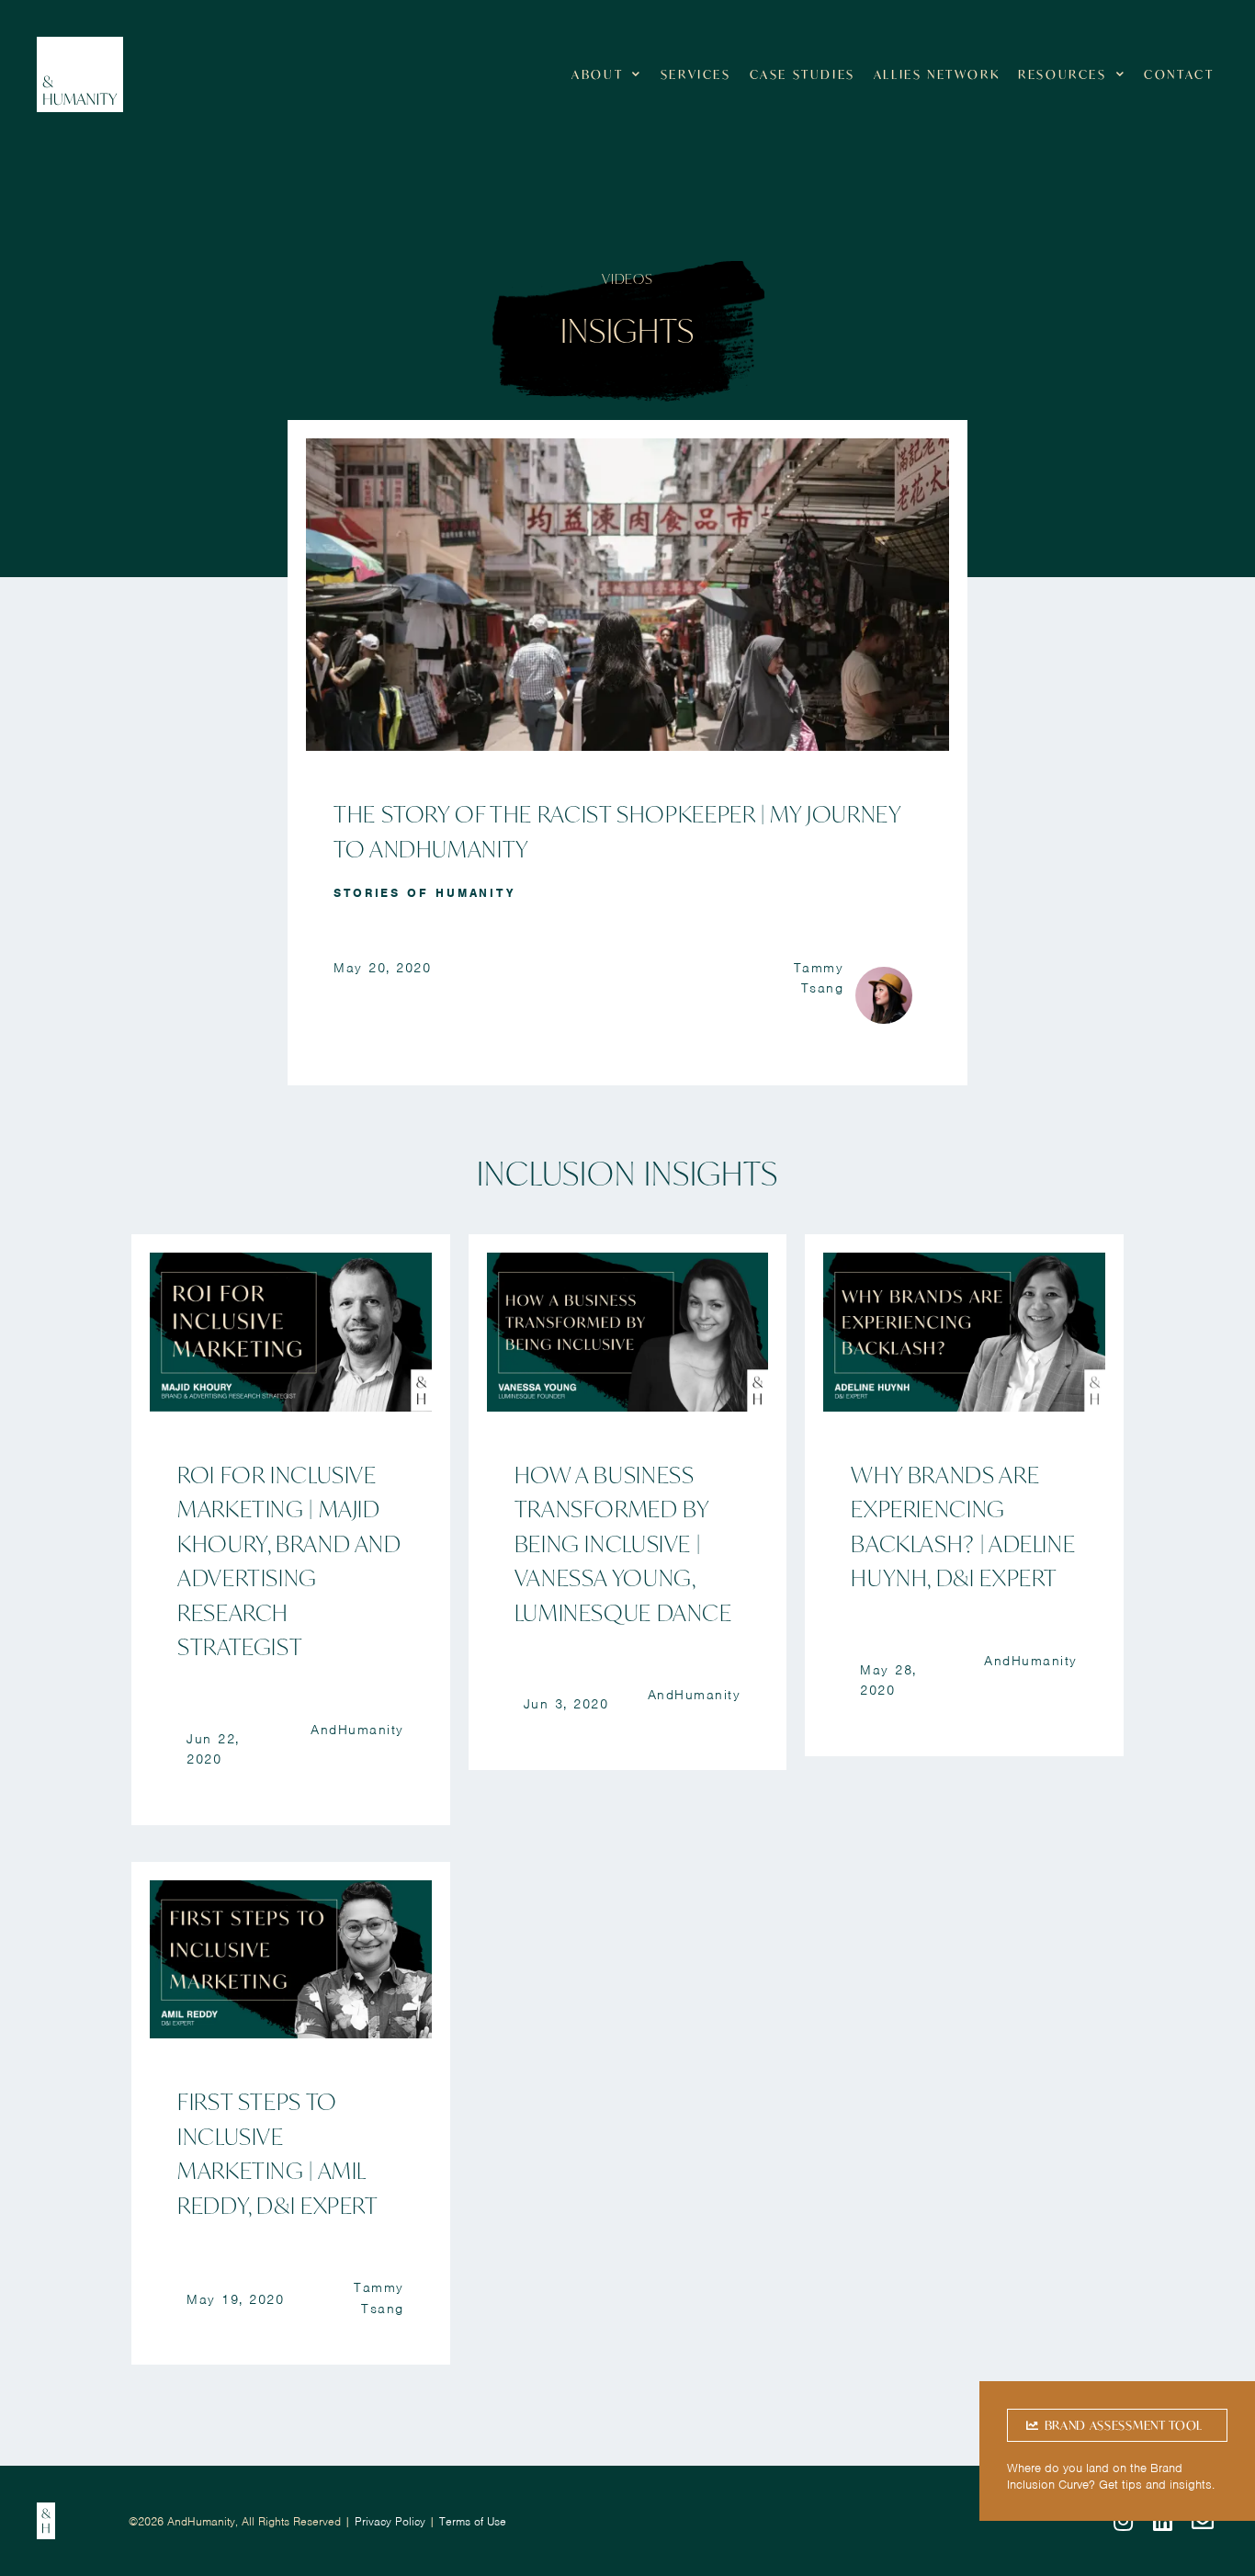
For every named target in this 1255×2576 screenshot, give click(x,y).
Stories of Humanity (424, 893)
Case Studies (803, 74)
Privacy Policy (390, 2521)
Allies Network (937, 74)
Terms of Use (473, 2521)
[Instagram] (1123, 2522)
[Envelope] (1203, 2522)
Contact (1179, 74)
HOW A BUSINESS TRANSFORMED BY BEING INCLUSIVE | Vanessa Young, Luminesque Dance (623, 1543)
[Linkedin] (1163, 2522)
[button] (1117, 2425)
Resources (1062, 74)
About (597, 74)
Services (696, 74)
